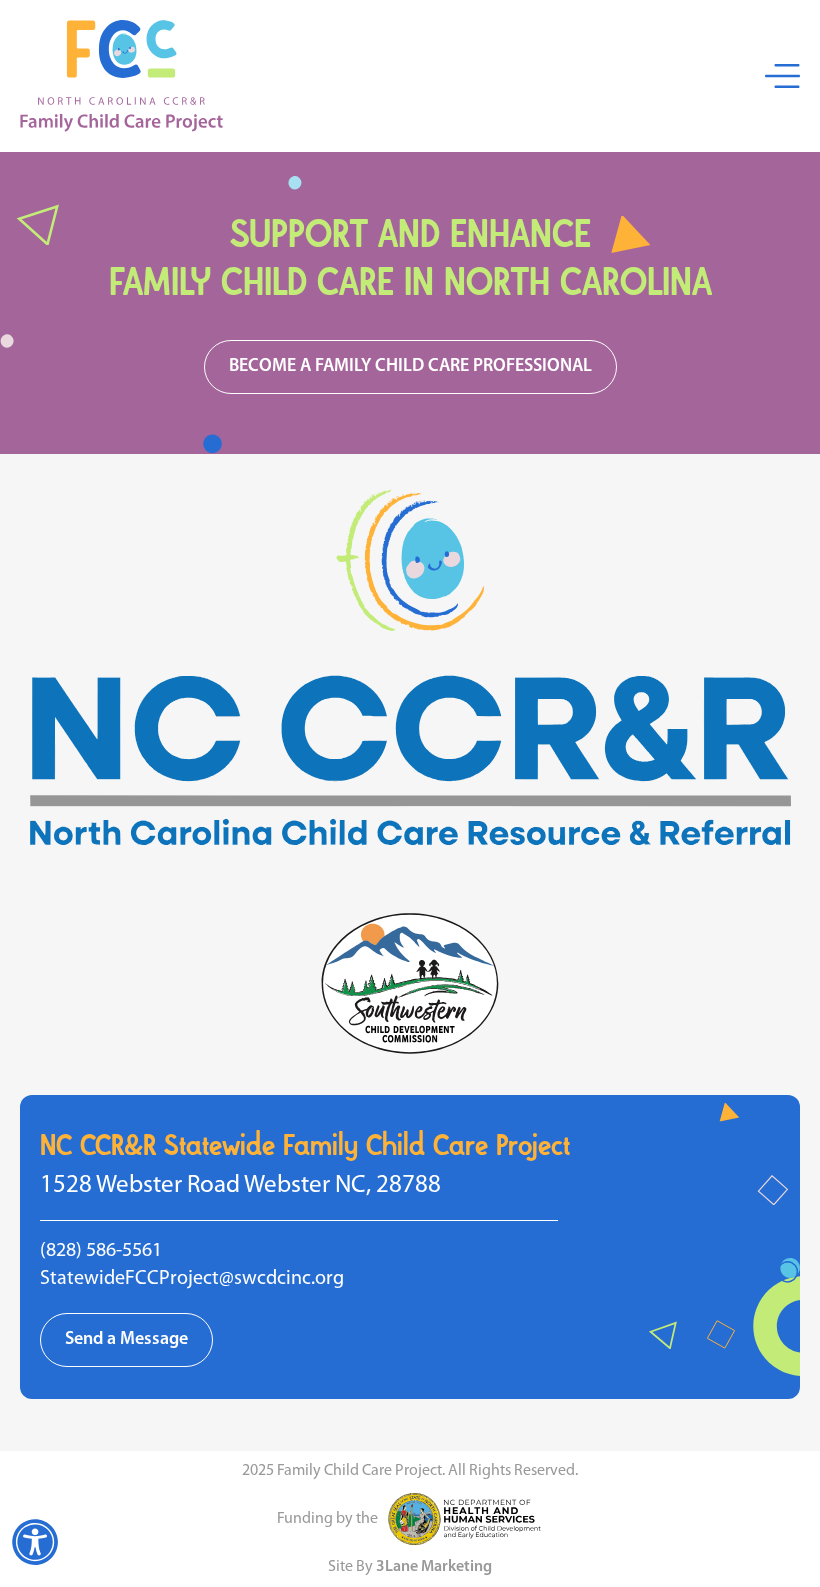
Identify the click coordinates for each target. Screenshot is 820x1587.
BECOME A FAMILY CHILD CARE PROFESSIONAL (410, 367)
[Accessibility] (35, 1542)
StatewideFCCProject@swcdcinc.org (192, 1279)
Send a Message (126, 1340)
